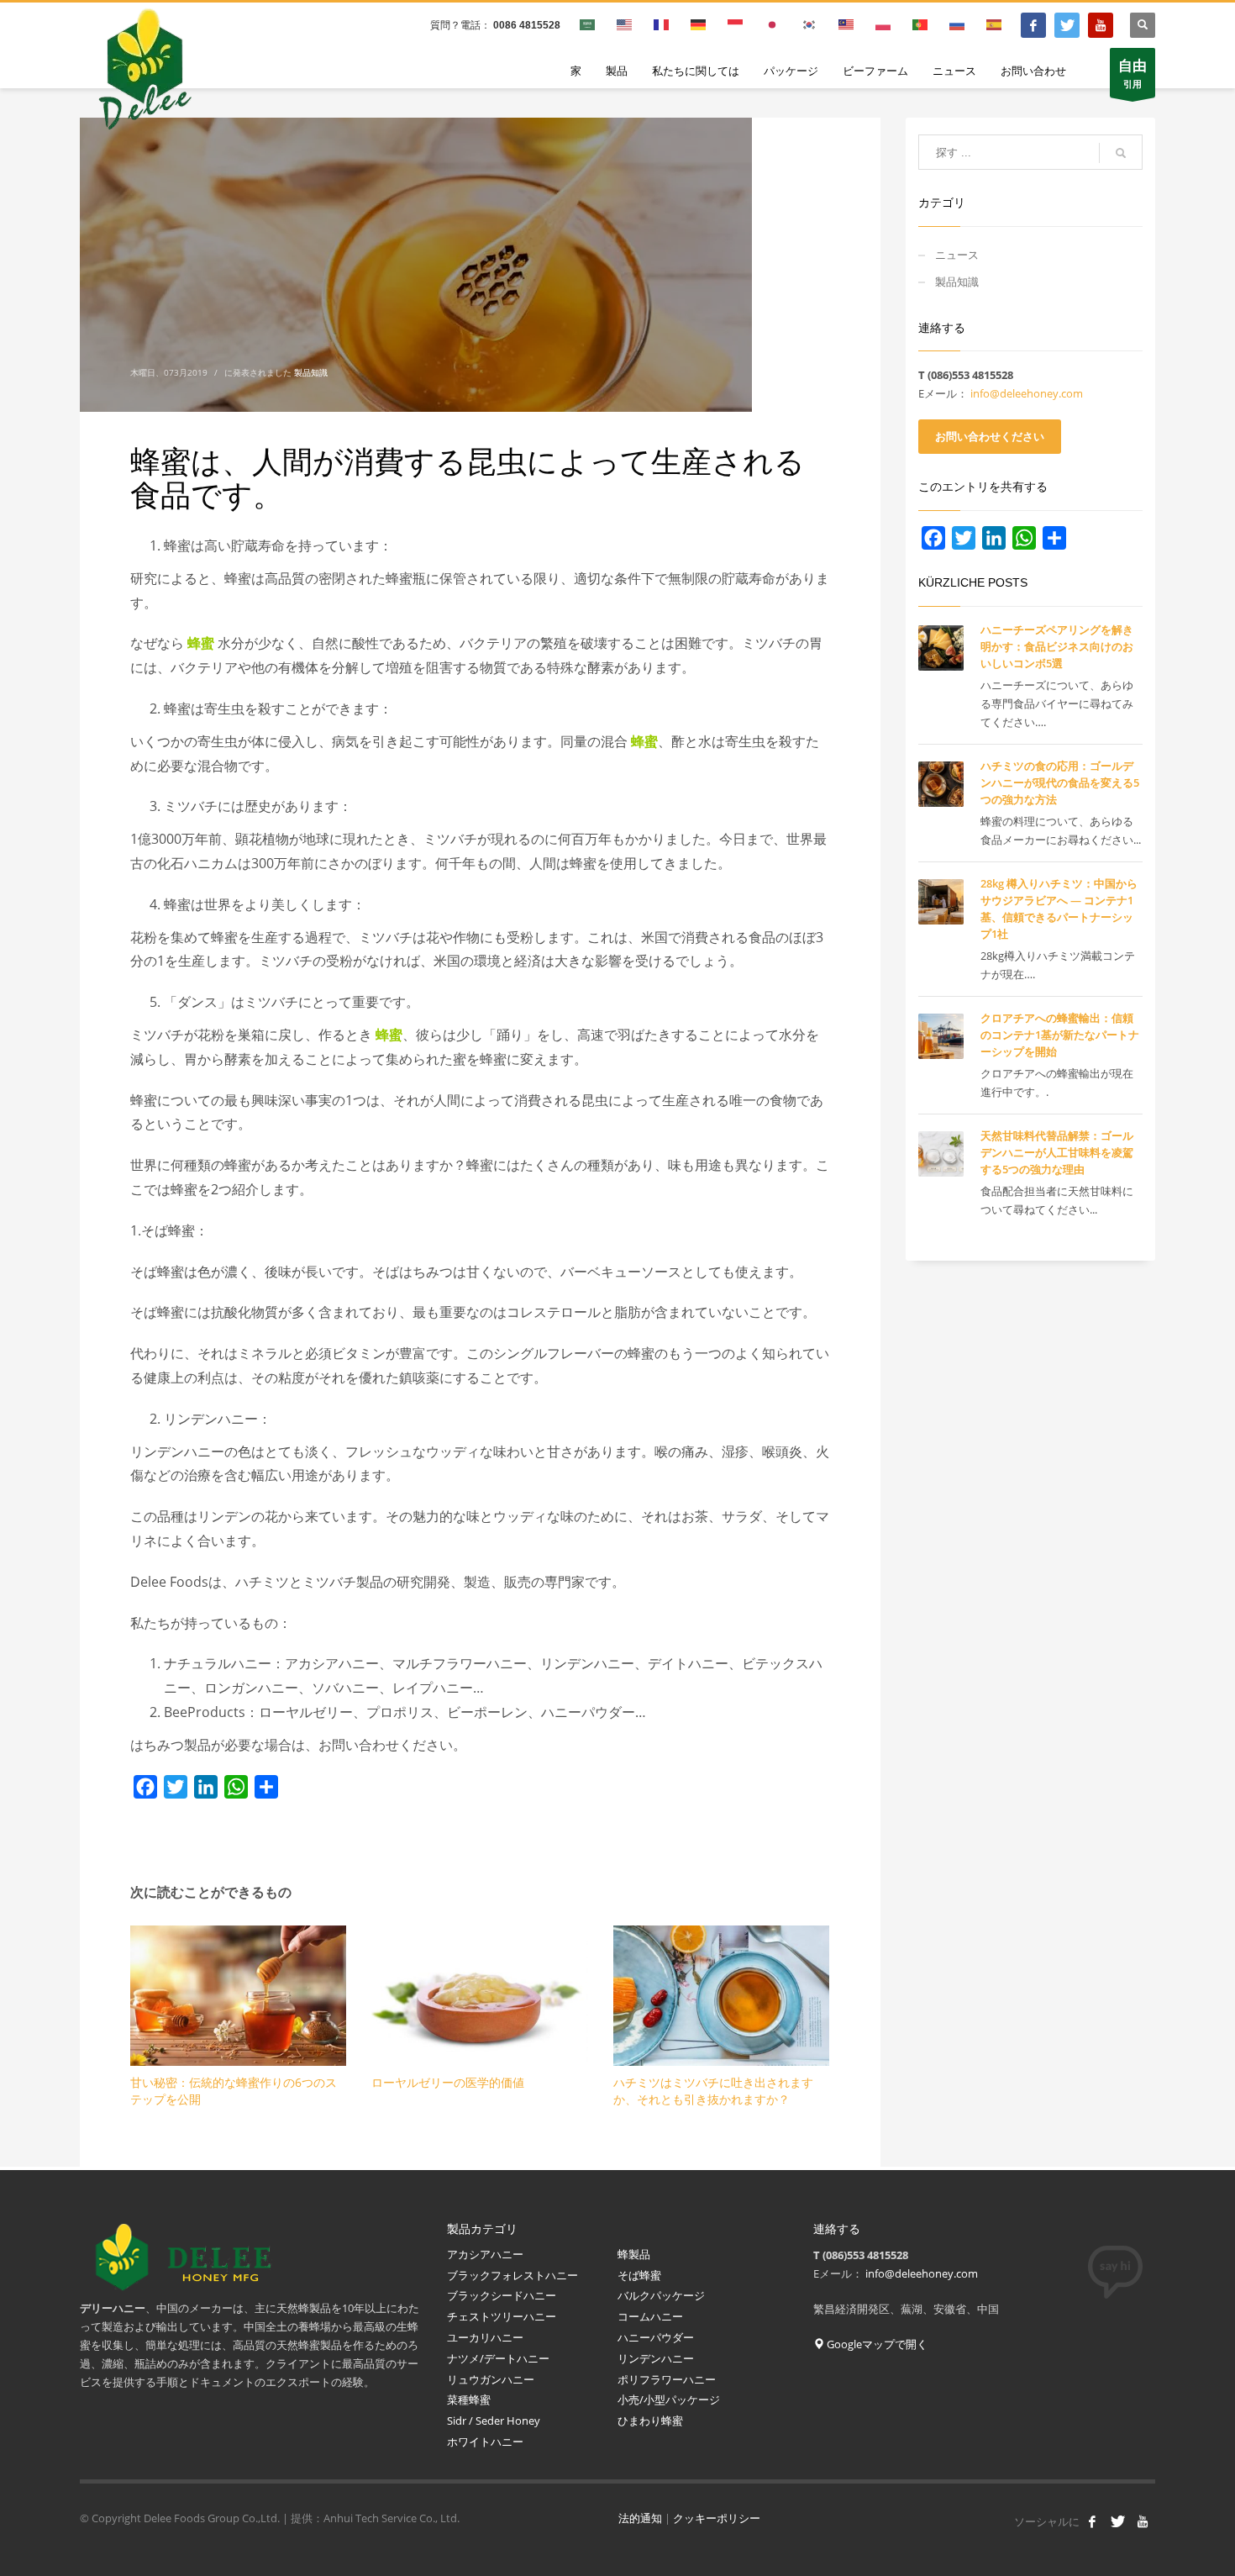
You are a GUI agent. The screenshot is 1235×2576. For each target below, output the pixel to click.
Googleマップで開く (876, 2344)
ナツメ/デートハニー (498, 2358)
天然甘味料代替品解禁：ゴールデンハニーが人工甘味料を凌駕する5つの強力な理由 (1057, 1152)
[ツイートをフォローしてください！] (1117, 2521)
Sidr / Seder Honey (494, 2421)
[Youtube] (1101, 25)
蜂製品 (634, 2254)
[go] (1121, 153)
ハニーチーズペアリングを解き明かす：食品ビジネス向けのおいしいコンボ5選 (1057, 646)
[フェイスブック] (1033, 25)
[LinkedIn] (206, 1787)
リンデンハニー (656, 2358)
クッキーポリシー (717, 2518)
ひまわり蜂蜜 (652, 2421)
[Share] (266, 1787)
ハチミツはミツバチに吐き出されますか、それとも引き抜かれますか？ (713, 2091)
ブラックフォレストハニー (512, 2275)
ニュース (957, 255)
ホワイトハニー (485, 2442)
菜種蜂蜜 (469, 2400)
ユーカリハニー (486, 2337)
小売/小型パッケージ (669, 2400)
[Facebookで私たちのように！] (1092, 2521)
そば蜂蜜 (639, 2275)
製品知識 (311, 372)
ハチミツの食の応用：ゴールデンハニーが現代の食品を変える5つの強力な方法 (1060, 782)
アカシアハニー (485, 2254)
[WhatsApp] (236, 1787)
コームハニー (650, 2316)
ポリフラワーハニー (667, 2379)
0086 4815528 (527, 25)
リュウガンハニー (491, 2379)
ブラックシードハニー (502, 2295)
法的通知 (640, 2518)
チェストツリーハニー (502, 2316)
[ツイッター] (1067, 25)
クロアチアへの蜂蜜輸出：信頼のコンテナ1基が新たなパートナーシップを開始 (1060, 1035)
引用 (1133, 73)
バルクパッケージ (661, 2295)
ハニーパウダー (656, 2337)
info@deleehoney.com (1027, 393)
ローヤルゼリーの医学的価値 (448, 2082)
